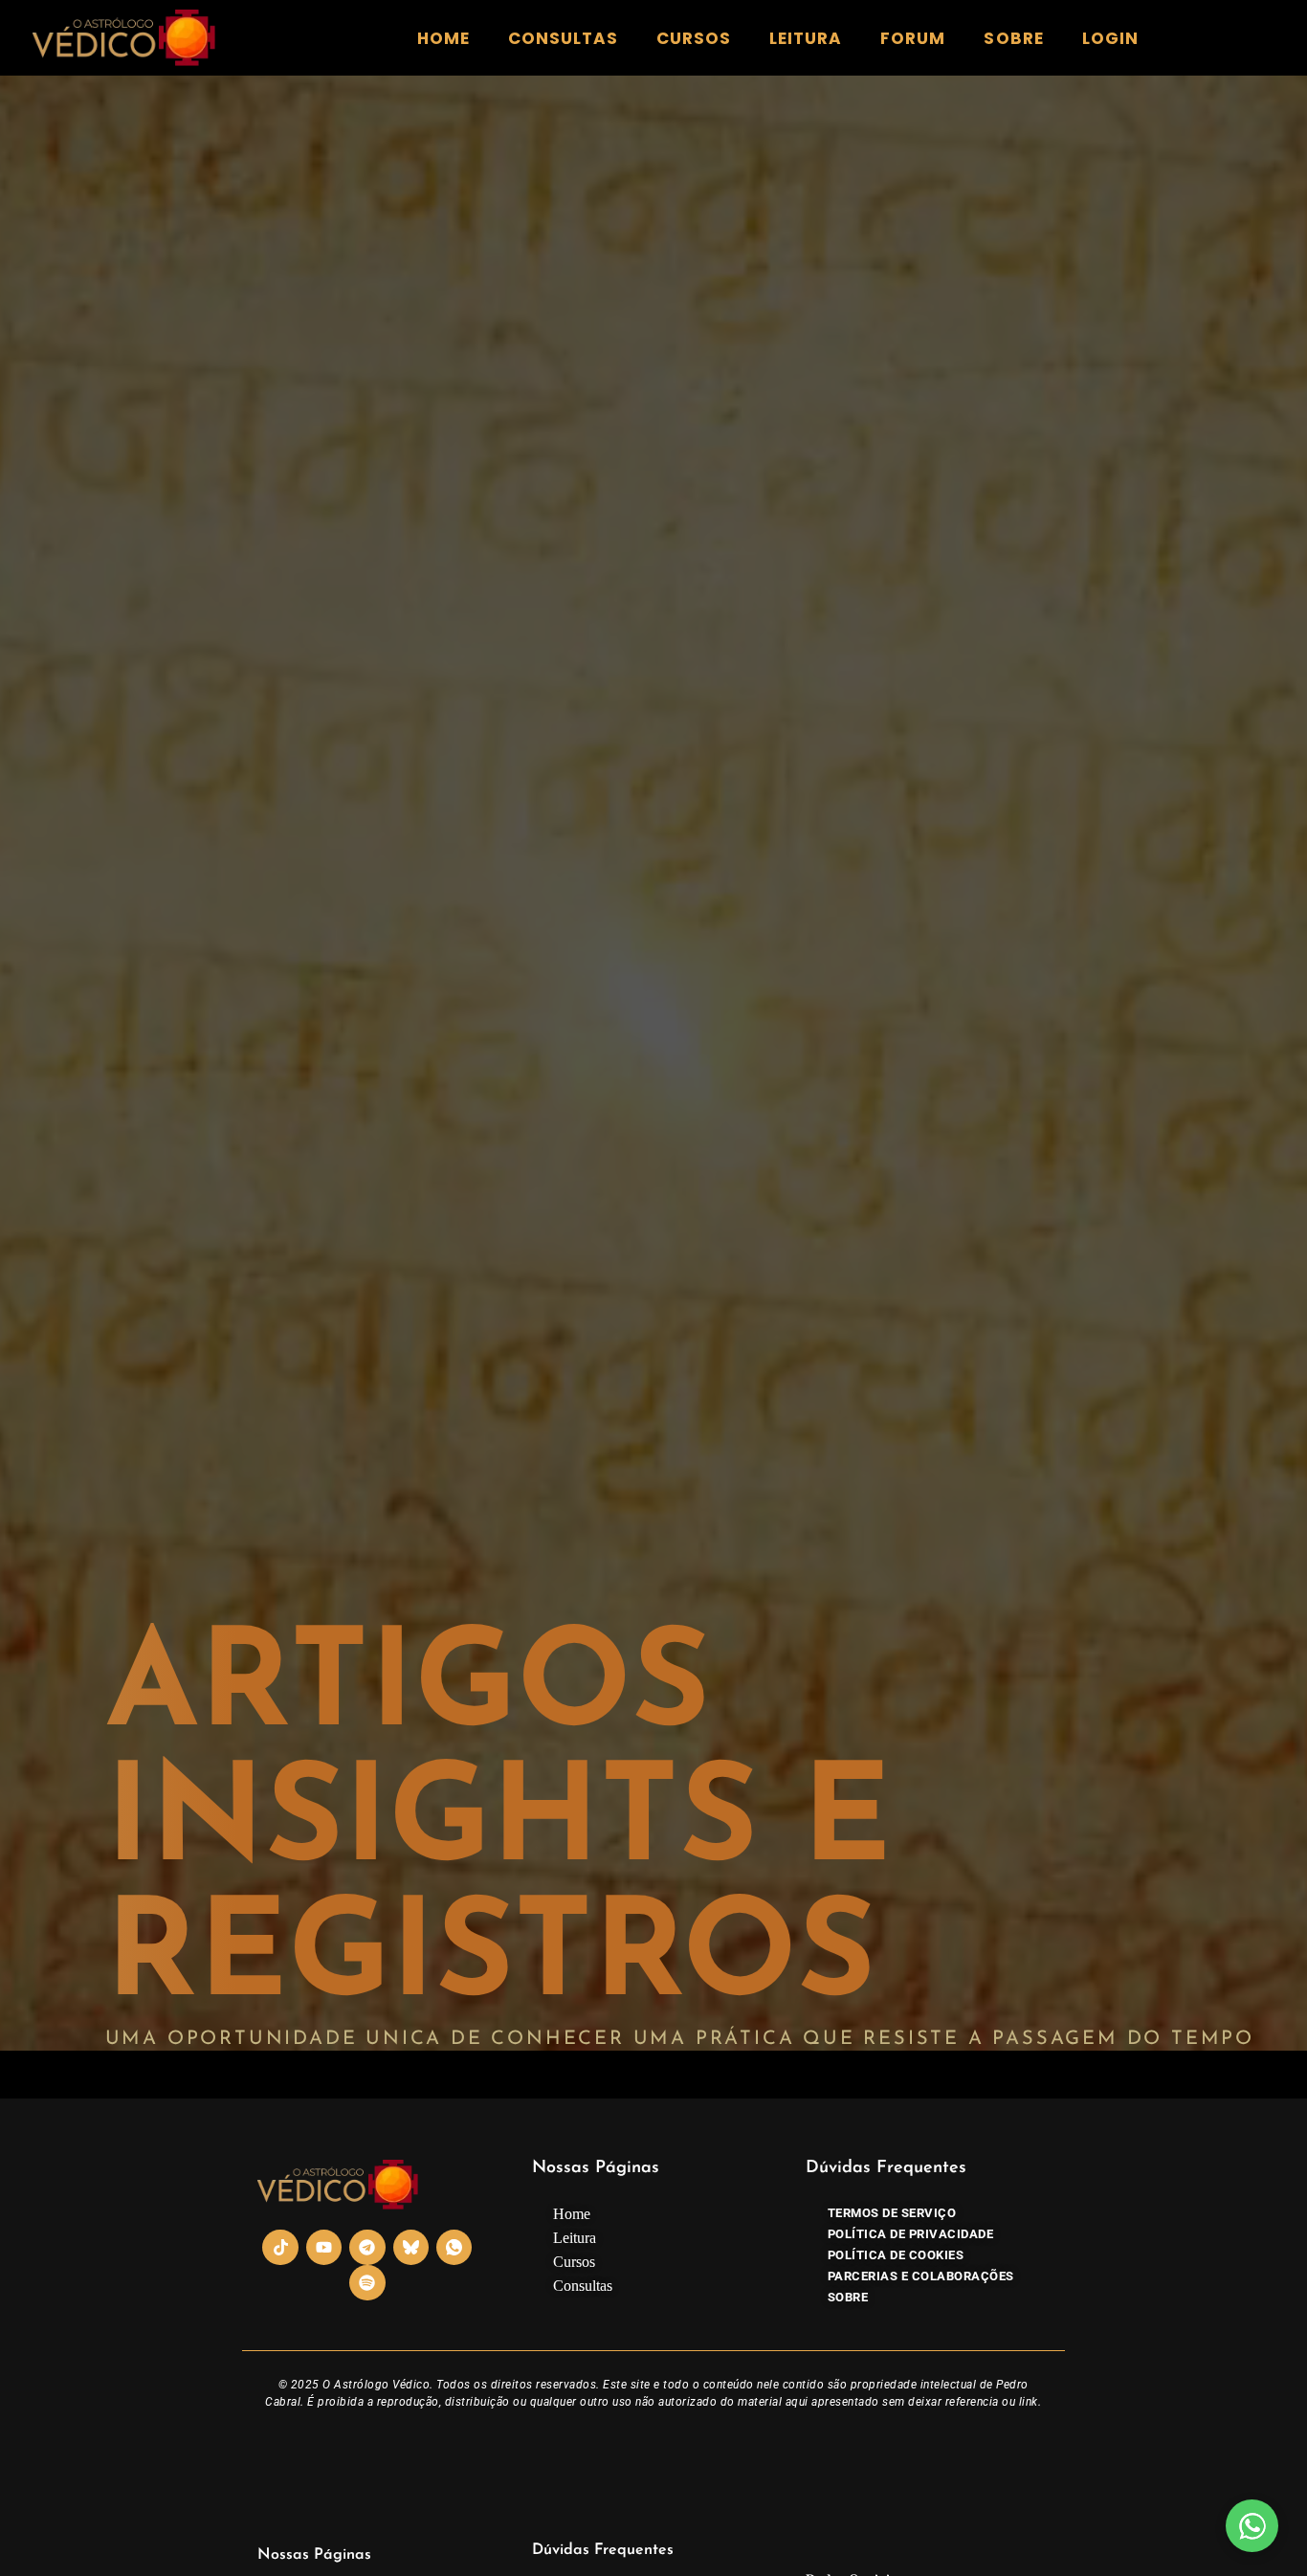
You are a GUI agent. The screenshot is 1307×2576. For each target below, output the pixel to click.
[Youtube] (324, 2247)
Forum (913, 38)
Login (1110, 38)
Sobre (1013, 38)
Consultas (563, 38)
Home (443, 38)
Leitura (806, 38)
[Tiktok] (280, 2247)
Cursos (694, 38)
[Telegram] (367, 2247)
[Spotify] (367, 2283)
